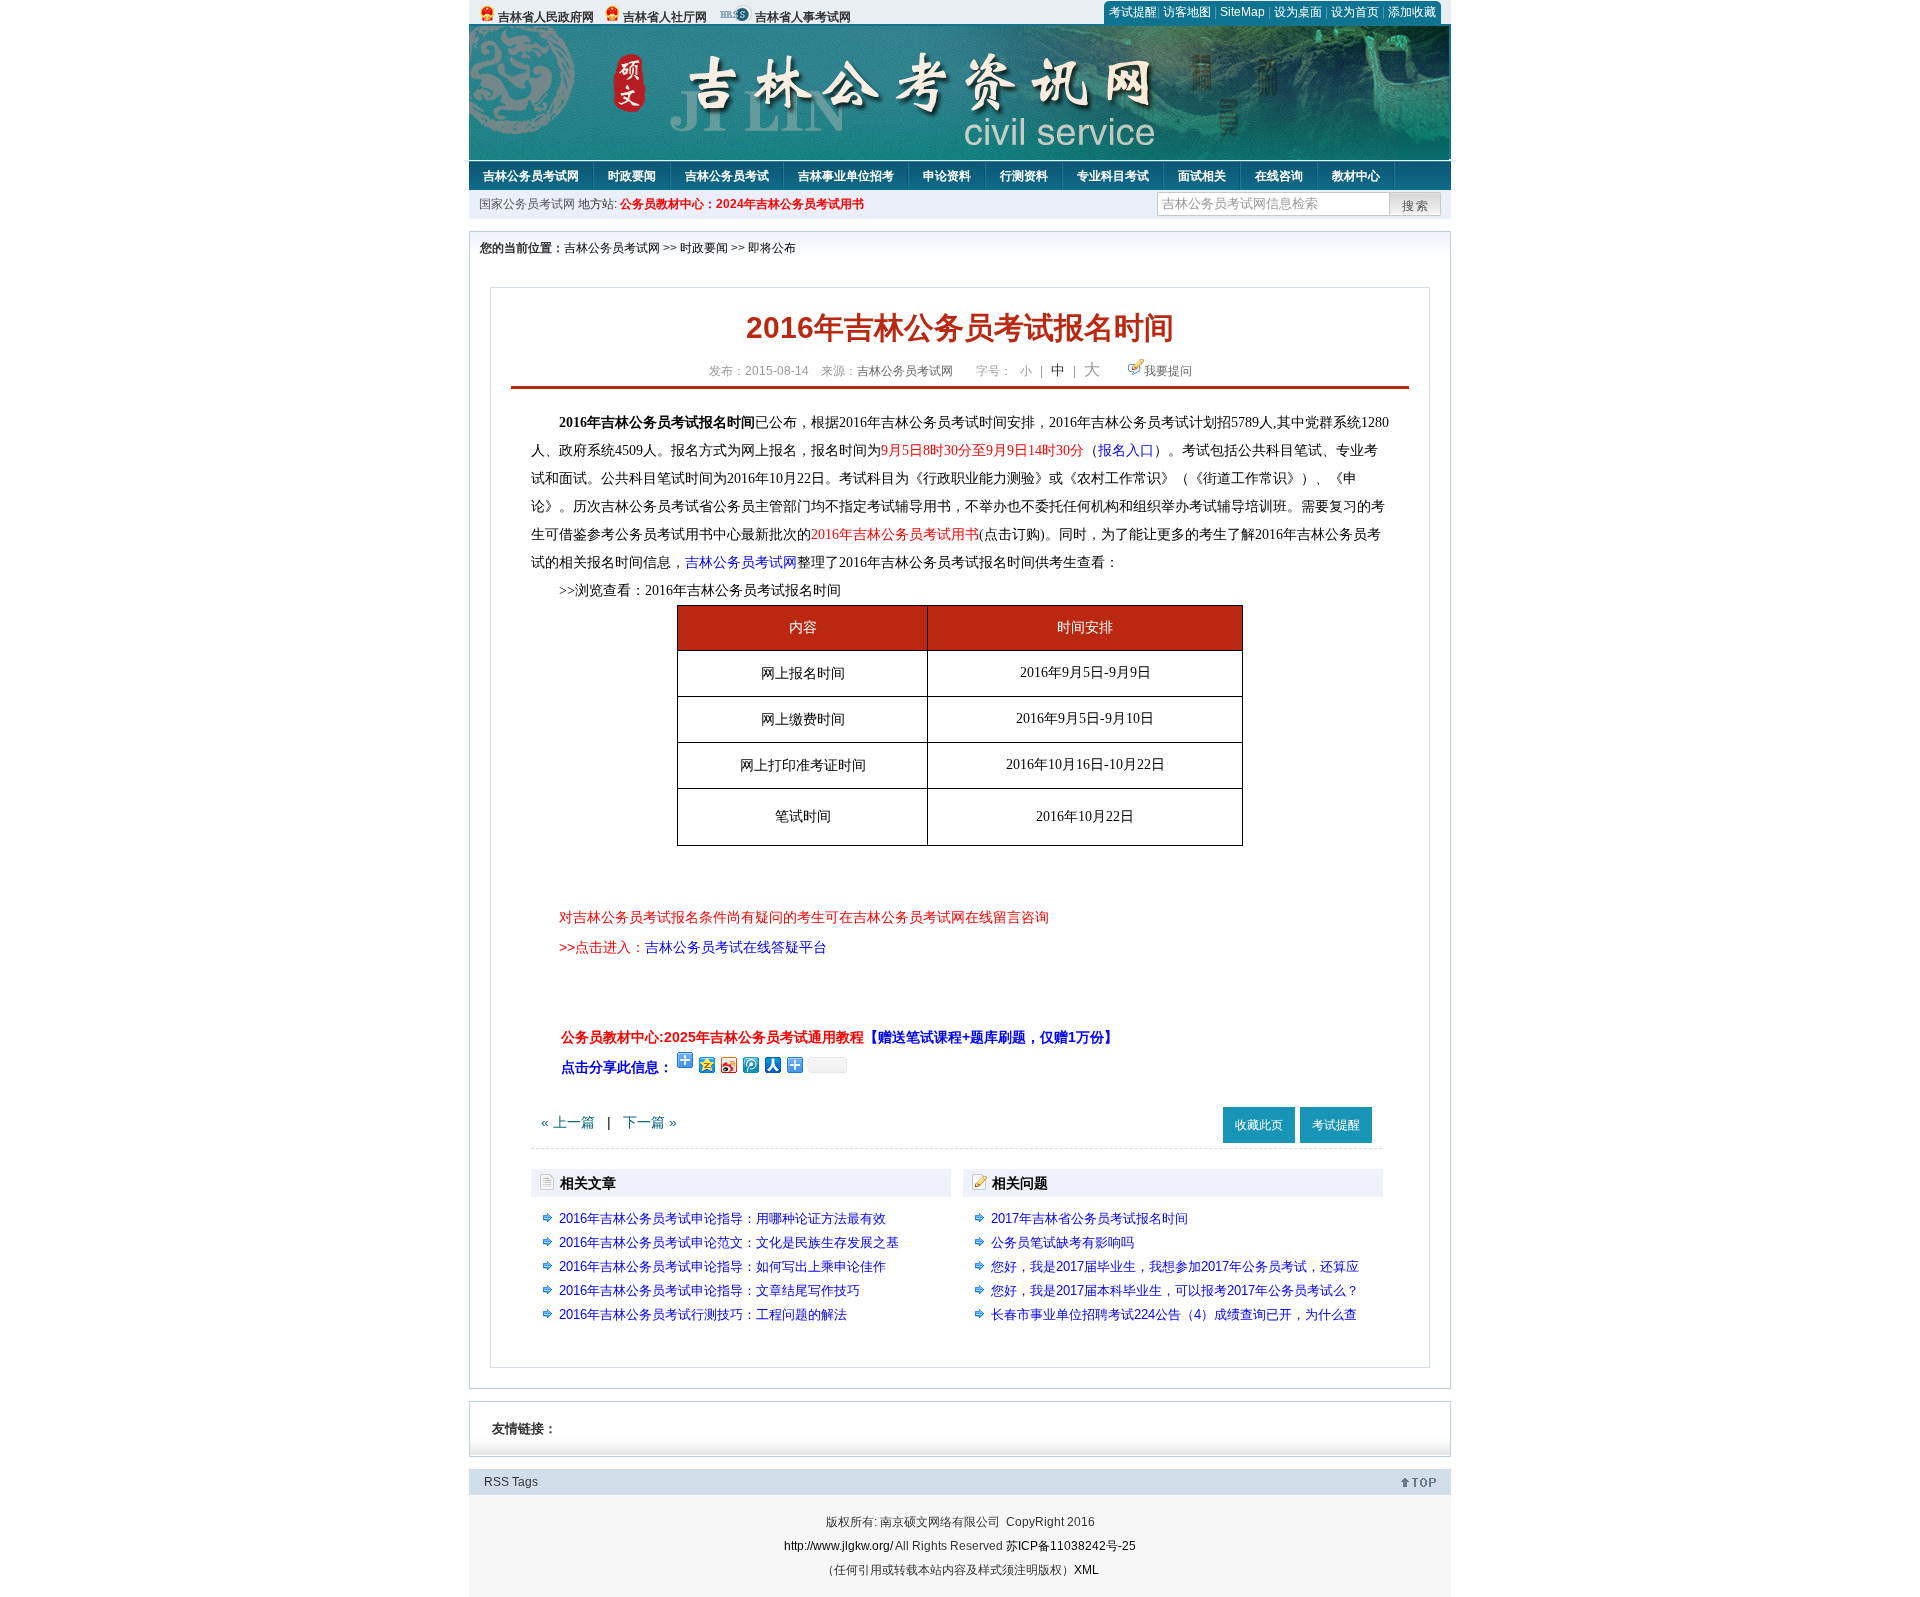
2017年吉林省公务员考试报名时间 (1089, 1218)
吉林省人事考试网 (803, 17)
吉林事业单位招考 (846, 176)
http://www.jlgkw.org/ (838, 1546)
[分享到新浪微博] (728, 1064)
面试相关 (1202, 176)
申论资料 (947, 176)
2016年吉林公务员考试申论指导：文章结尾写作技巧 (709, 1290)
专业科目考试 (1113, 176)
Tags (525, 1482)
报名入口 (1126, 450)
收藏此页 (1259, 1125)
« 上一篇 (568, 1122)
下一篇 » (650, 1122)
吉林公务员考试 (727, 176)
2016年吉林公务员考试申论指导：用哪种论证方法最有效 (722, 1218)
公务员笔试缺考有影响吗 (1062, 1242)
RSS (496, 1482)
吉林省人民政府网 (546, 17)
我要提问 (1168, 371)
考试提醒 (1133, 12)
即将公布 (772, 248)
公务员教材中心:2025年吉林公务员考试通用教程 (839, 1037)
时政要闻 (632, 176)
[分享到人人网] (772, 1064)
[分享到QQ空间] (706, 1064)
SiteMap (1242, 12)
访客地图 (1187, 12)
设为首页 (1355, 12)
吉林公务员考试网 (531, 176)
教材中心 (1356, 176)
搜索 (1416, 206)
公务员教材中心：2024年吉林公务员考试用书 (742, 204)
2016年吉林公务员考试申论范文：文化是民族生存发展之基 (729, 1242)
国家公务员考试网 (527, 204)
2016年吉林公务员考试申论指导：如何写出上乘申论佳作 (722, 1266)
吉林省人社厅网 (665, 17)
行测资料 (1024, 176)
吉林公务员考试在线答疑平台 (736, 947)
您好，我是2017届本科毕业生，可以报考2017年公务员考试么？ (1175, 1290)
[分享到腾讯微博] (750, 1064)
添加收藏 (1412, 12)
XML (1086, 1570)
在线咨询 (1279, 176)
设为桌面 (1298, 12)
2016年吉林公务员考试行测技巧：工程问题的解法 (703, 1314)
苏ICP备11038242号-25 (1071, 1546)
